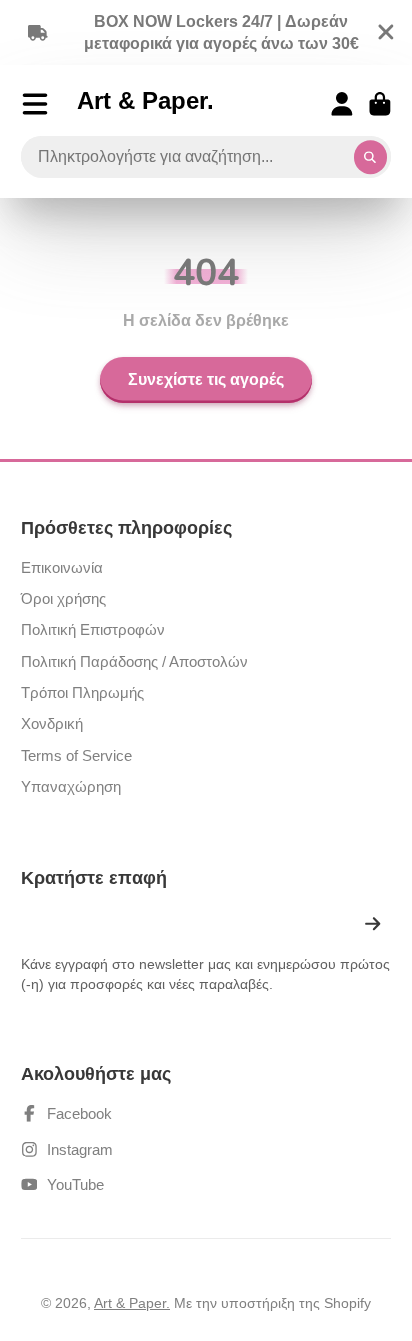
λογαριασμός (342, 104)
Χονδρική (52, 723)
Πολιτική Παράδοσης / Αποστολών (134, 661)
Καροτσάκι (380, 104)
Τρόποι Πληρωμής (82, 692)
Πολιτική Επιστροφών (93, 629)
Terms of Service (76, 755)
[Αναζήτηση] (371, 157)
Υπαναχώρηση (71, 786)
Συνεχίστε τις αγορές (206, 380)
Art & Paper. (132, 1303)
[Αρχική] (145, 104)
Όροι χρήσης (63, 598)
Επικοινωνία (62, 567)
